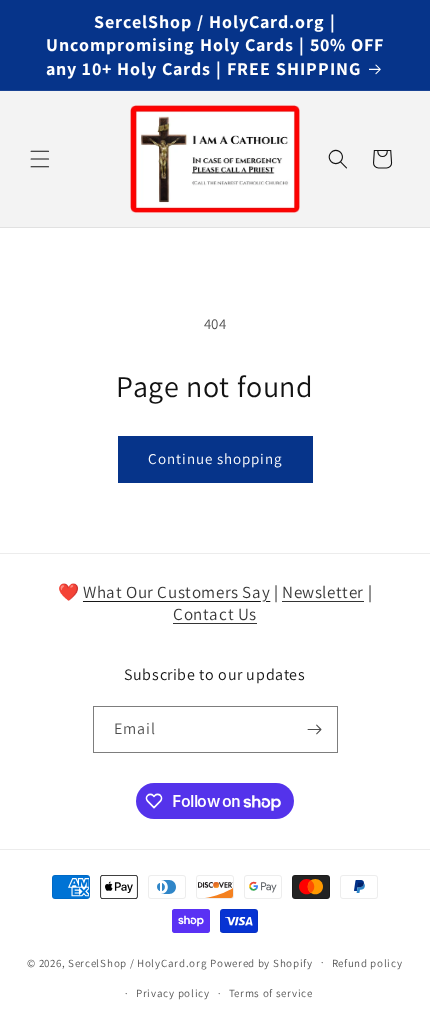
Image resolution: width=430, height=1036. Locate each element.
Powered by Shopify (261, 962)
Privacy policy (173, 993)
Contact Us (215, 614)
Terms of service (271, 993)
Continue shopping (215, 458)
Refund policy (367, 963)
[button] (40, 159)
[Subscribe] (315, 729)
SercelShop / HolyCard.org (138, 962)
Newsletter (323, 592)
